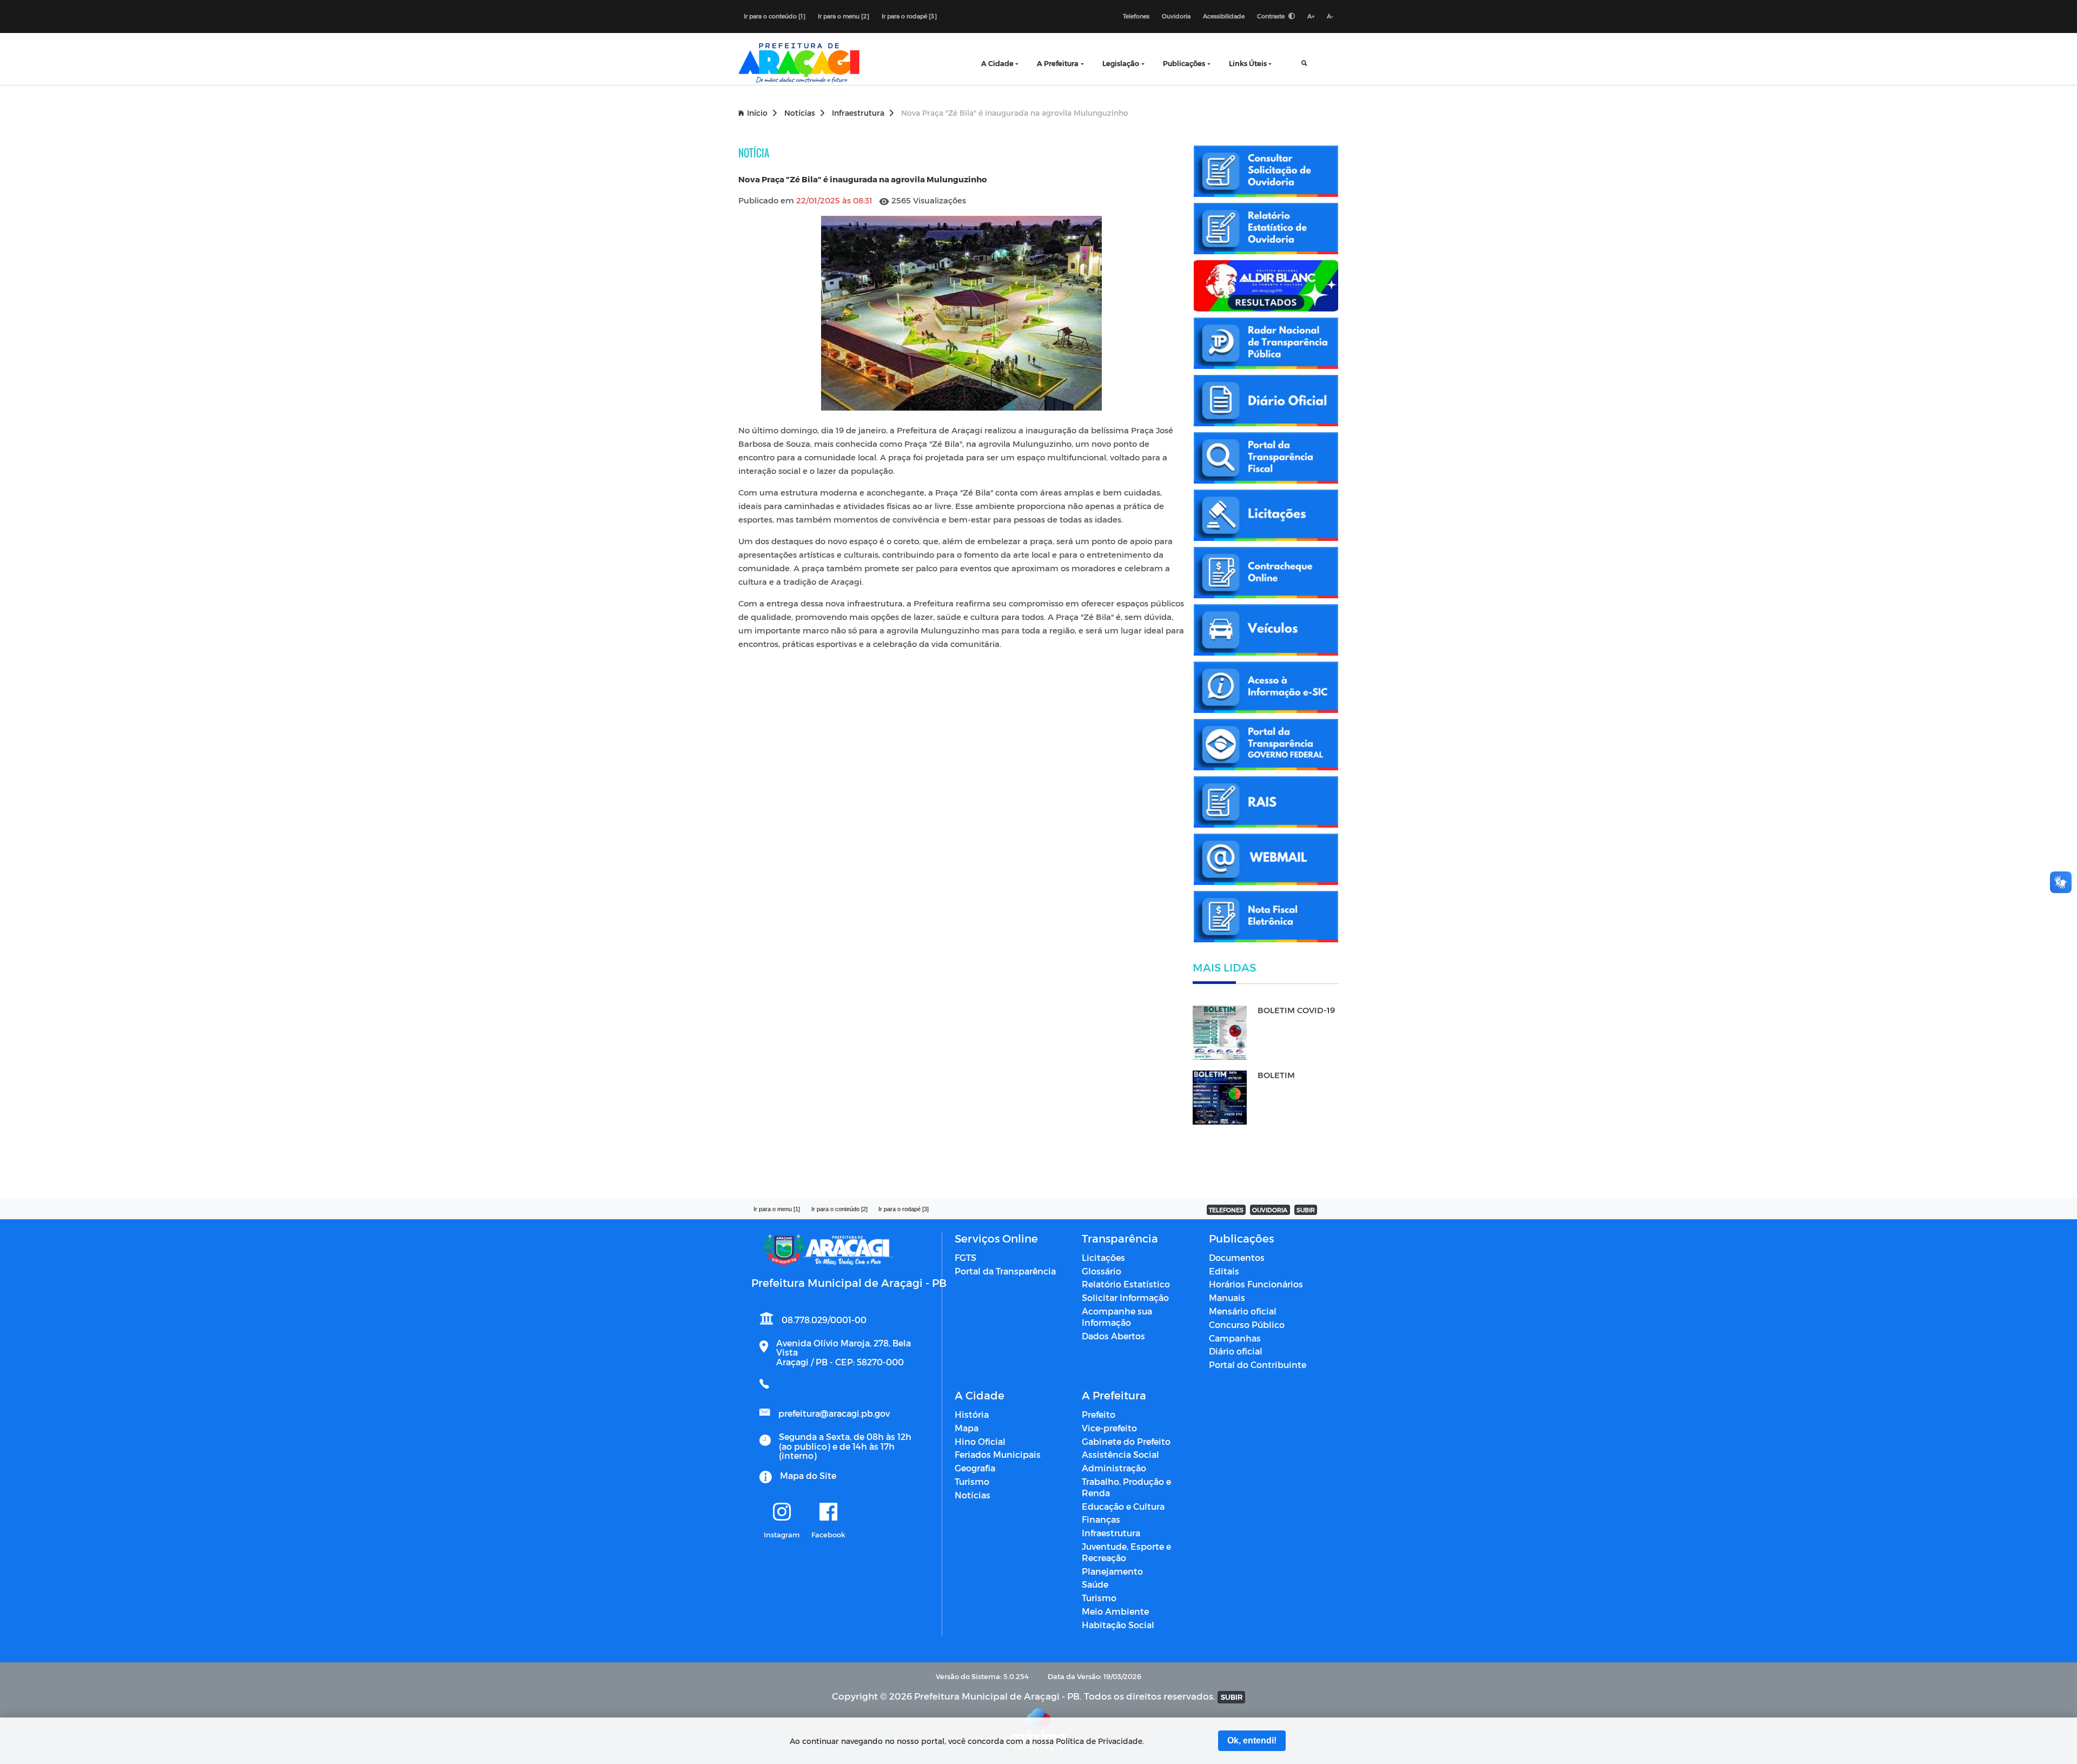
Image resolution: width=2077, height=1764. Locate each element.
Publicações (1184, 63)
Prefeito (1099, 1414)
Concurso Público (1247, 1324)
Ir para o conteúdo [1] (775, 16)
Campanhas (1235, 1338)
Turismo (972, 1481)
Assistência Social (1120, 1454)
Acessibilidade (1224, 16)
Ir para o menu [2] (844, 16)
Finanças (1101, 1519)
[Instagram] (782, 1512)
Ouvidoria (1176, 16)
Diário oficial (1236, 1351)
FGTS (965, 1257)
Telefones (1136, 16)
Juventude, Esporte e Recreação (1126, 1552)
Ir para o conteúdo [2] (839, 1209)
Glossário (1102, 1271)
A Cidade (997, 63)
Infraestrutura (858, 113)
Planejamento (1112, 1571)
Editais (1224, 1271)
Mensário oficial (1243, 1311)
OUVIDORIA (1270, 1210)
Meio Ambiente (1115, 1611)
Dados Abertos (1113, 1336)
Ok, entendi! (1252, 1740)
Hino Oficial (980, 1441)
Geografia (975, 1468)
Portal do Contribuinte (1258, 1365)
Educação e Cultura (1123, 1506)
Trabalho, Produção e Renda (1126, 1487)
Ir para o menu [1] (777, 1209)
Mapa (967, 1428)
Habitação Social (1118, 1625)
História (972, 1414)
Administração (1114, 1468)
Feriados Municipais (998, 1454)
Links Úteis (1248, 63)
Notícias (800, 113)
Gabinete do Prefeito (1126, 1441)
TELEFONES (1226, 1210)
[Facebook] (828, 1512)
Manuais (1227, 1297)
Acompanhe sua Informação (1117, 1317)
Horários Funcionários (1256, 1284)
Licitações (1103, 1257)
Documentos (1237, 1257)
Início (757, 113)
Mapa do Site (808, 1475)
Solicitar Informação (1125, 1297)
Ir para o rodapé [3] (909, 16)
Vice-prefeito (1109, 1428)
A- (1330, 16)
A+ (1311, 16)
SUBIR (1306, 1210)
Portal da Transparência (1005, 1271)
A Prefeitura (1058, 63)
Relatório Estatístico (1126, 1284)
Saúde (1095, 1584)
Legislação (1121, 63)
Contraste (1272, 16)
